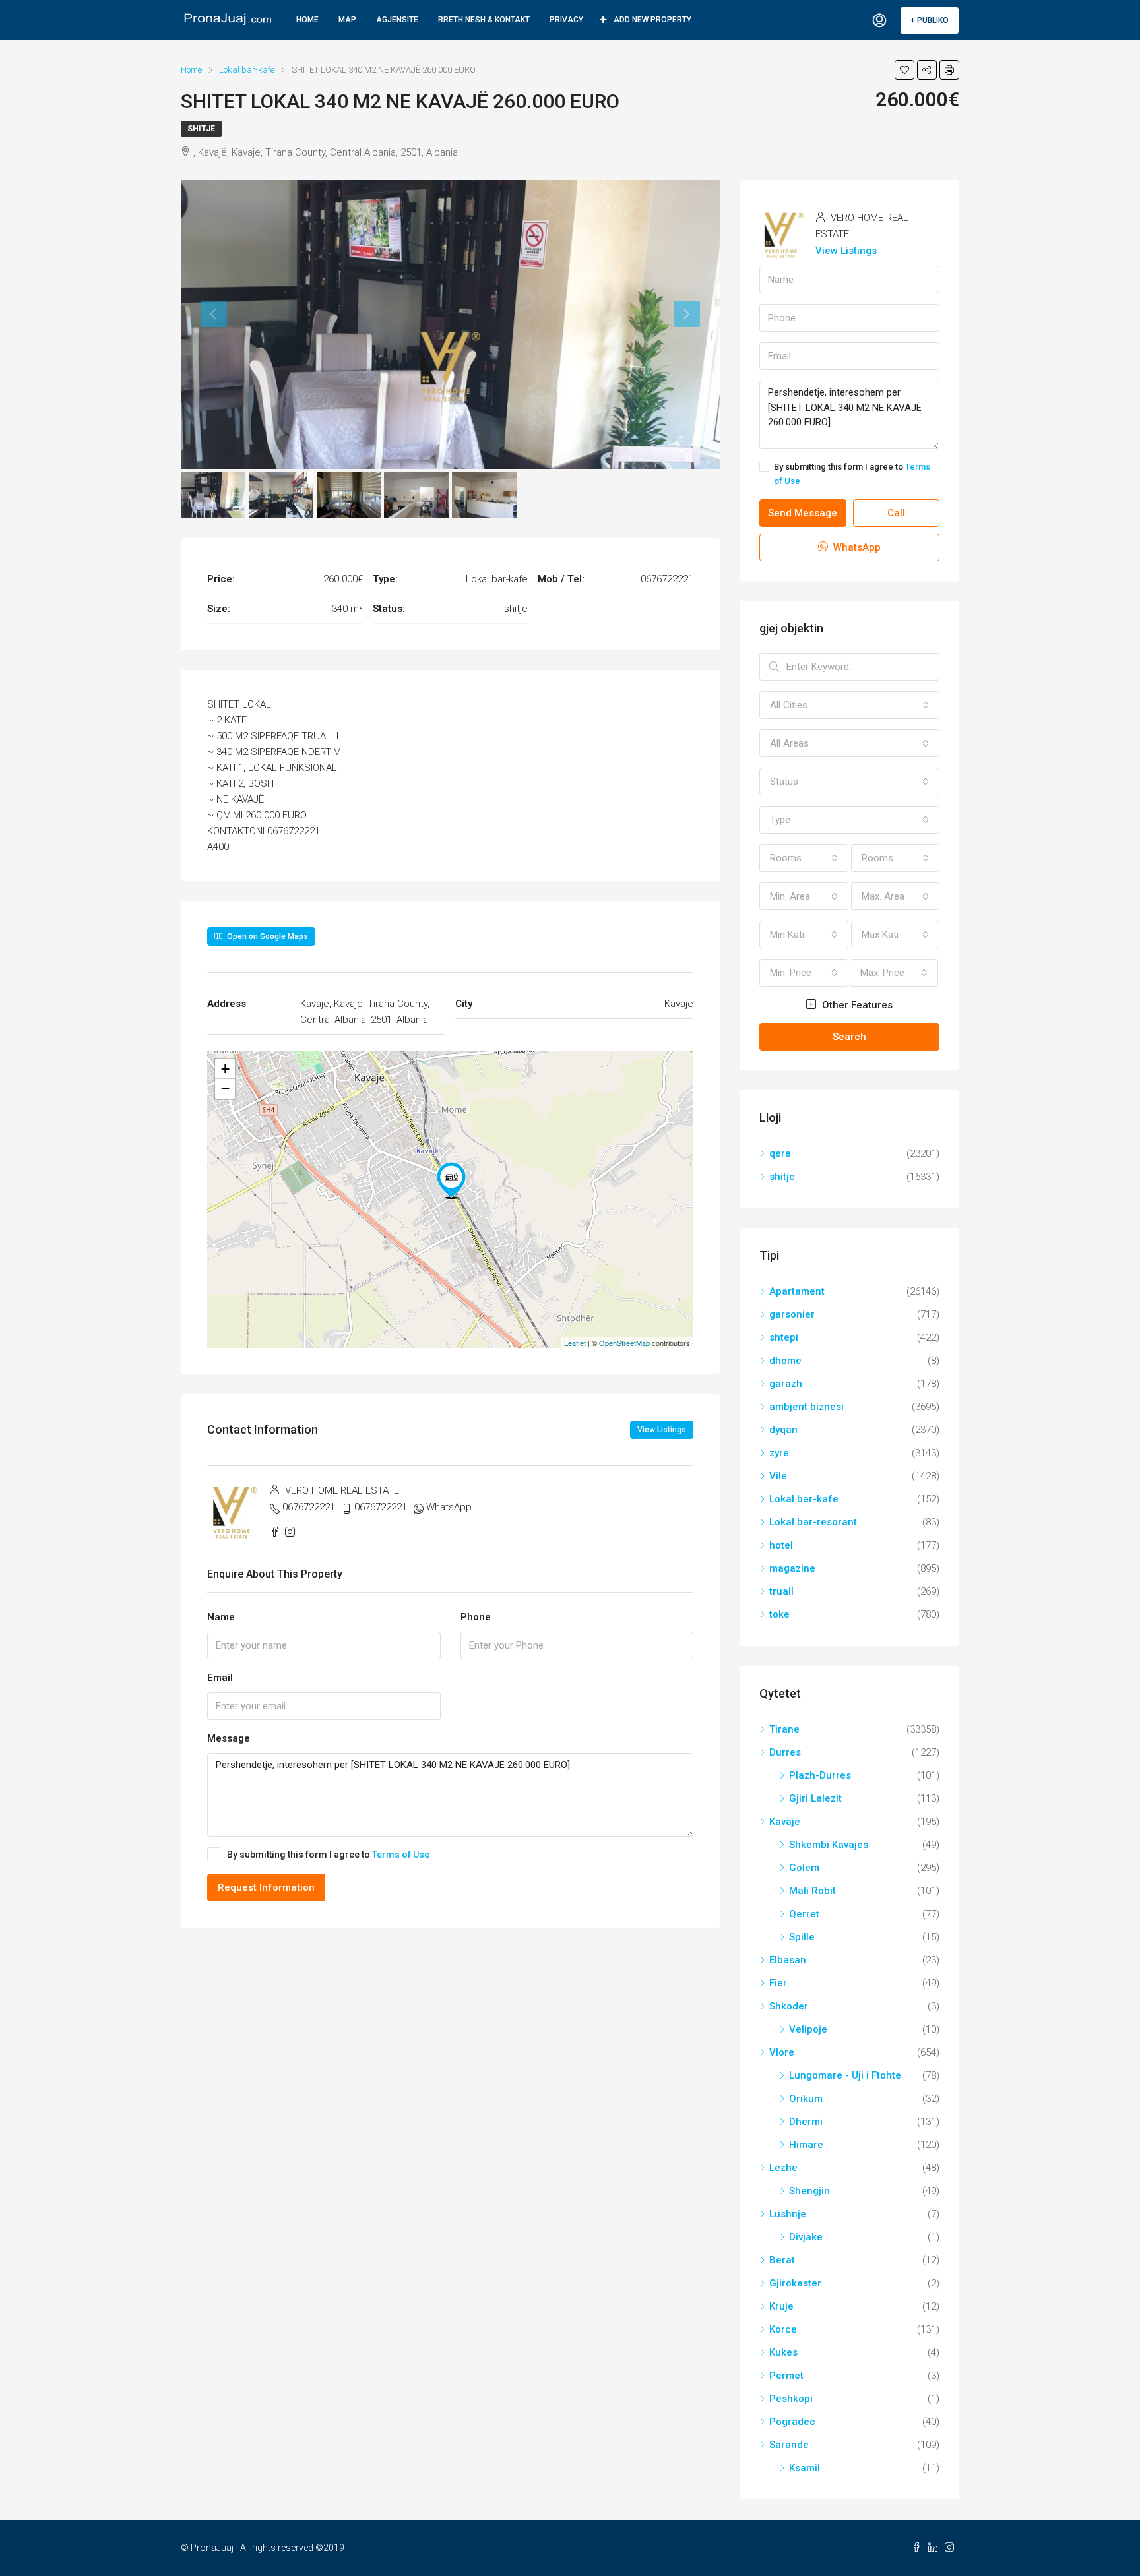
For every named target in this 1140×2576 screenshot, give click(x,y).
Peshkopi (791, 2399)
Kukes (783, 2352)
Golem (804, 1868)
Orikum (806, 2099)
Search (849, 1037)
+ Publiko (930, 20)
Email (220, 1678)
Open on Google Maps (267, 936)
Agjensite (397, 20)
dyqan (783, 1430)
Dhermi (806, 2122)
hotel (781, 1545)
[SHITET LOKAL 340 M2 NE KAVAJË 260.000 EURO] (451, 1181)
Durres (785, 1752)
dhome (785, 1361)
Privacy (566, 20)
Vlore (782, 2052)
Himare (806, 2145)
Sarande (789, 2445)
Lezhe (783, 2168)
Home (307, 20)
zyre (779, 1453)
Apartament (797, 1291)
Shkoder (789, 2006)
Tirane (784, 1729)
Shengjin (809, 2191)
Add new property (652, 20)
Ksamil (805, 2468)
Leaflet (575, 1343)
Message (229, 1738)
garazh (786, 1384)
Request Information (266, 1887)
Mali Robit (812, 1891)
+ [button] (225, 1069)
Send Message (803, 513)
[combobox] (849, 705)
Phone (476, 1617)
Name (221, 1617)
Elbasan (788, 1960)
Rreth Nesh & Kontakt (484, 20)
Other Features (856, 1005)
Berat (782, 2260)
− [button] (225, 1089)
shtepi (784, 1337)
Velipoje (808, 2029)
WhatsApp (449, 1507)
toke (779, 1614)
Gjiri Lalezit (815, 1798)
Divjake (806, 2237)
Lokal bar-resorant (813, 1522)
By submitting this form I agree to (328, 1855)
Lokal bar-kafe (804, 1499)
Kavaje (785, 1822)
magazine (792, 1568)
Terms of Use (401, 1855)
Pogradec (792, 2422)
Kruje (781, 2306)
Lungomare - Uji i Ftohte (845, 2075)
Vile (778, 1476)
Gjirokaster (795, 2283)
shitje (201, 129)
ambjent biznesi (807, 1407)
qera (780, 1153)
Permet (786, 2376)
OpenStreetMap (624, 1343)
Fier (778, 1983)
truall (781, 1591)
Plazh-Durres (820, 1775)
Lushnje (788, 2214)
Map (347, 20)
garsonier (792, 1314)
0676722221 (309, 1507)
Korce (783, 2329)
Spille (802, 1937)
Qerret (804, 1914)
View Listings (662, 1430)
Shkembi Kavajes (829, 1845)
